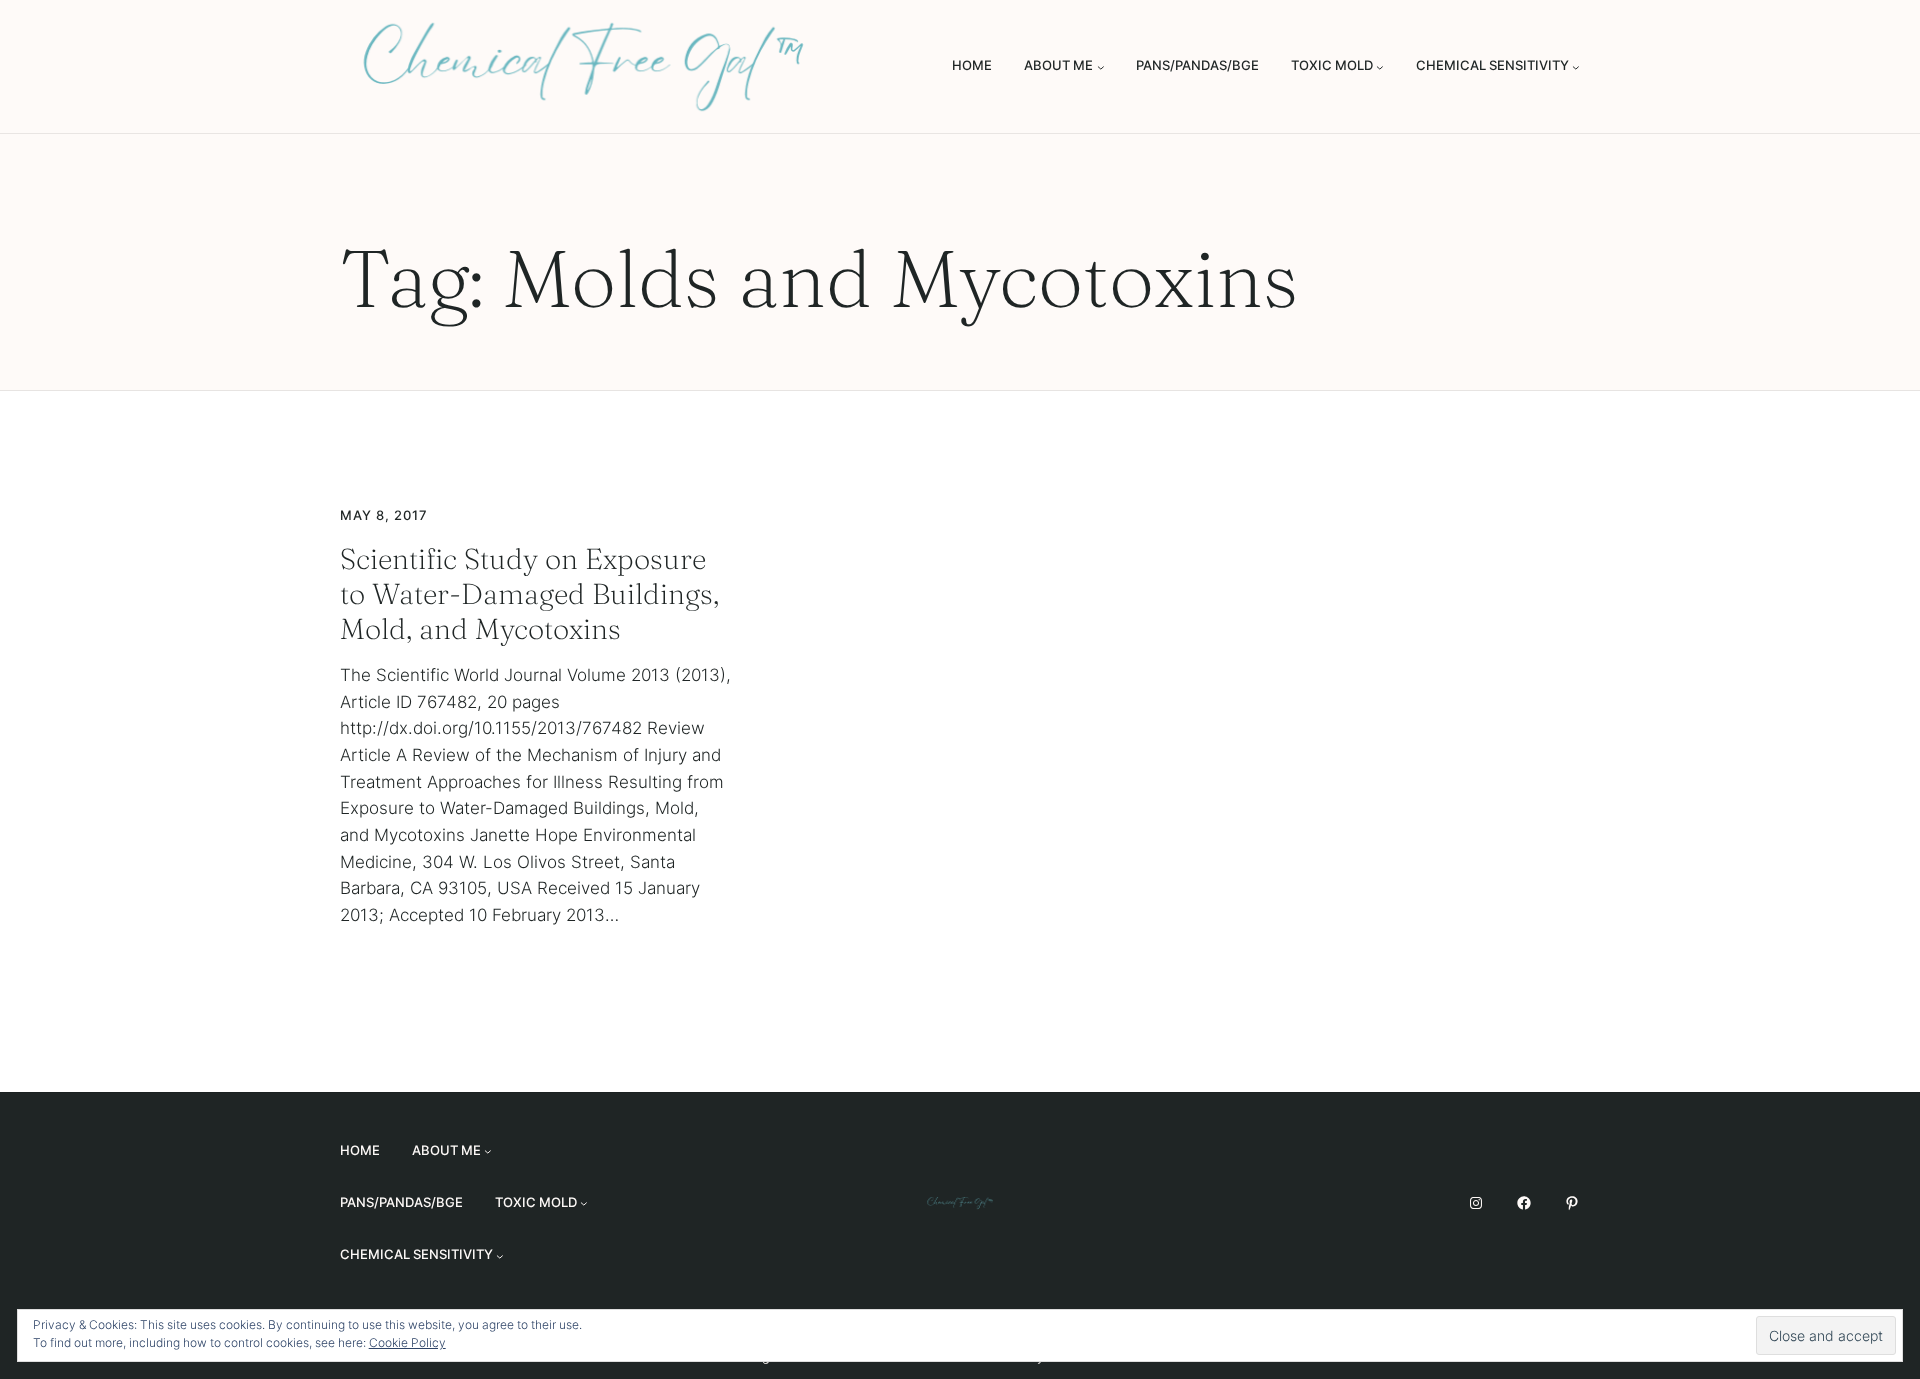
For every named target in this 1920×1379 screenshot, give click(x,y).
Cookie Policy (407, 1342)
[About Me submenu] (1101, 67)
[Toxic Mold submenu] (1380, 67)
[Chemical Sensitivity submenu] (1576, 67)
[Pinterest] (1572, 1203)
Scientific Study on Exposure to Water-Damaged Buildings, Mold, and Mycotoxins (529, 593)
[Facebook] (1524, 1203)
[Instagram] (1476, 1203)
